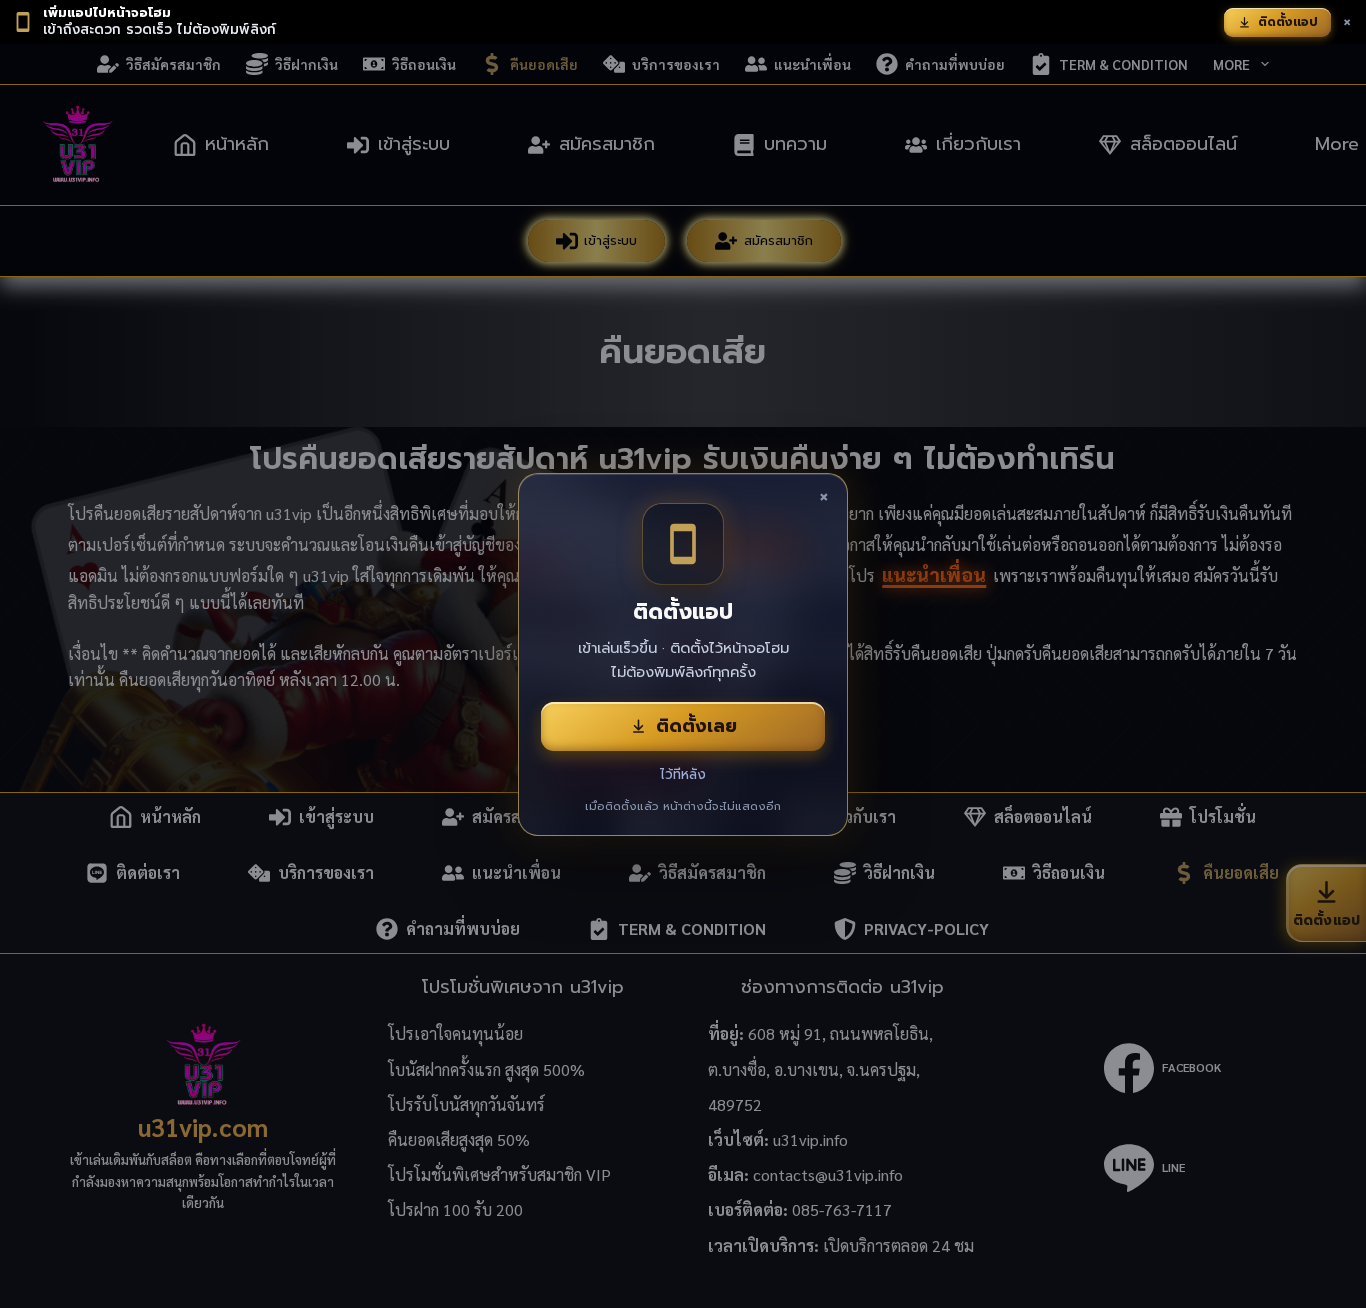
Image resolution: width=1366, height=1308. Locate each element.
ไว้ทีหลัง (683, 774)
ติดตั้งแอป (1288, 22)
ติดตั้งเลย (696, 726)
